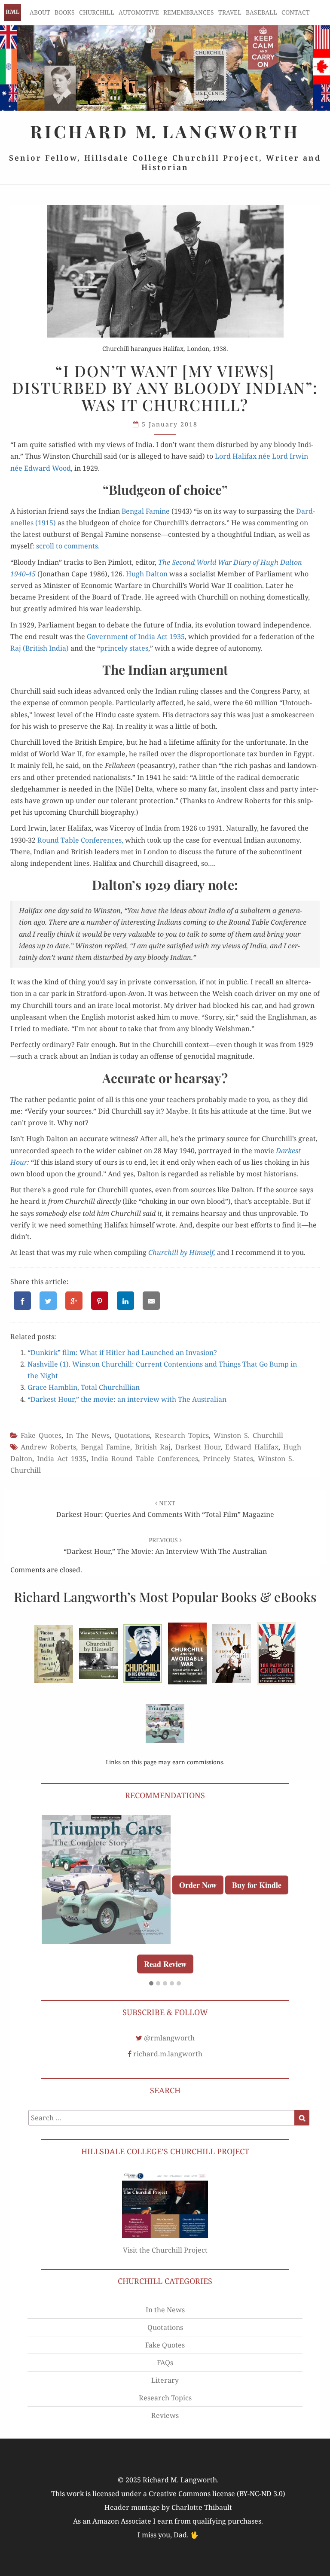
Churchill (97, 12)
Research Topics (182, 1435)
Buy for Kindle (257, 1885)
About (40, 12)
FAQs (165, 2363)
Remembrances (189, 12)
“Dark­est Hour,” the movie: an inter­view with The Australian (127, 1399)
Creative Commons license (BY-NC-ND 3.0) (217, 2494)
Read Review (165, 1964)
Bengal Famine (105, 1447)
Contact (296, 12)
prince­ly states (124, 648)
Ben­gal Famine (146, 511)
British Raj (153, 1447)
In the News (88, 1435)
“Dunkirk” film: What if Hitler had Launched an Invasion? (122, 1352)
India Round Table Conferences (145, 1459)
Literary (165, 2380)
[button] (151, 1984)
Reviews (165, 2415)
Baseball (261, 12)
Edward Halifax (252, 1447)
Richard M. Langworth (12, 12)
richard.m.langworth (168, 2054)
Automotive (139, 12)
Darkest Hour (198, 1447)
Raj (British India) (40, 648)
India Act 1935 (62, 1459)
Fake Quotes (41, 1435)
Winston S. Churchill (248, 1435)
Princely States (228, 1459)
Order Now (198, 1885)
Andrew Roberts (48, 1447)
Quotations (132, 1435)
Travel (230, 12)
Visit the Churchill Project (165, 2250)
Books (65, 12)
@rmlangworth (169, 2038)
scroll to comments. (68, 546)
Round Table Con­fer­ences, (80, 840)
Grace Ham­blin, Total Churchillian (84, 1387)
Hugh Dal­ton (147, 574)
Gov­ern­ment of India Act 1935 (136, 636)
